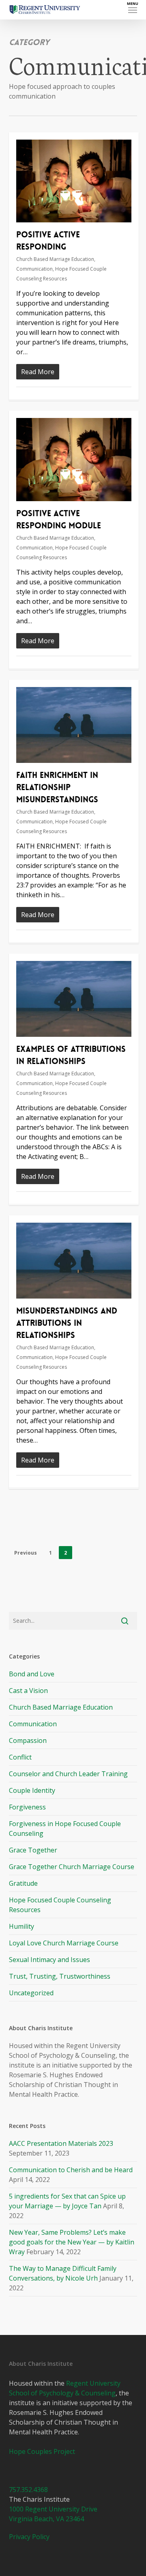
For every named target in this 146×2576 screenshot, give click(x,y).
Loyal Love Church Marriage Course (64, 1943)
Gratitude (23, 1883)
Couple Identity (32, 1790)
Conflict (20, 1757)
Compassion (28, 1740)
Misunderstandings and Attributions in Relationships (67, 1323)
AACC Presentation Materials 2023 (61, 2143)
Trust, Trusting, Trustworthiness (60, 1976)
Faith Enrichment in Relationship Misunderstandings (57, 787)
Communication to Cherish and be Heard (71, 2170)
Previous (26, 1553)
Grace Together (33, 1850)
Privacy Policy (29, 2537)
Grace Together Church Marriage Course (72, 1867)
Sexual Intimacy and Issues (49, 1960)
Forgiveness (27, 1807)
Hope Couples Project (42, 2451)
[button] (133, 10)
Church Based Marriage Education (55, 259)
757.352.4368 (28, 2490)
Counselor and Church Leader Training (68, 1774)
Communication (34, 269)
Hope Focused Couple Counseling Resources (60, 1905)
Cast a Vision (28, 1691)
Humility (21, 1926)
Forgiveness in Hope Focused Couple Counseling (65, 1829)
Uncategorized (31, 1993)
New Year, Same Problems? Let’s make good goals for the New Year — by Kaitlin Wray (72, 2242)
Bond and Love (32, 1674)
